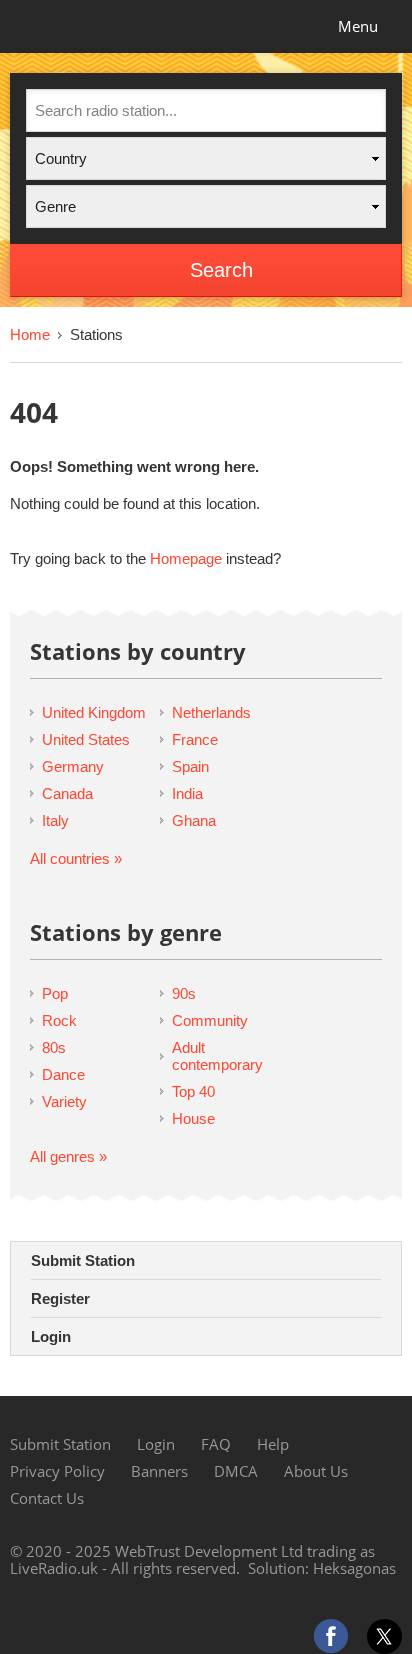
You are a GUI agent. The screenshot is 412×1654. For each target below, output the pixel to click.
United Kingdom (94, 712)
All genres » (68, 1156)
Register (60, 1298)
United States (86, 739)
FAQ (216, 1444)
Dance (63, 1074)
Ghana (194, 820)
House (193, 1118)
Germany (73, 766)
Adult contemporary (217, 1056)
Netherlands (211, 712)
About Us (316, 1471)
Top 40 (193, 1091)
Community (210, 1020)
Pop (55, 993)
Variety (64, 1101)
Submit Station (83, 1260)
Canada (67, 793)
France (195, 739)
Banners (159, 1471)
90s (184, 993)
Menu (358, 26)
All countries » (76, 858)
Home (30, 334)
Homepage (186, 558)
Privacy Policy (57, 1471)
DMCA (236, 1471)
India (187, 793)
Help (273, 1444)
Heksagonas (354, 1568)
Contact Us (47, 1498)
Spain (190, 766)
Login (51, 1336)
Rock (59, 1020)
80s (54, 1047)
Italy (55, 820)
